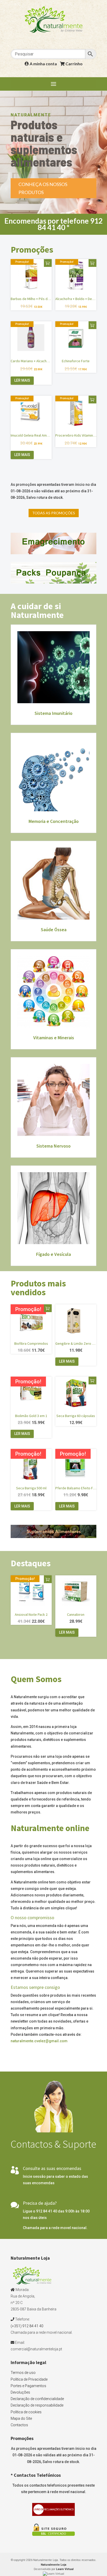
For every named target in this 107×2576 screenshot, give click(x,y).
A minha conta (43, 64)
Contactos (19, 2425)
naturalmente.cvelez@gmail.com (39, 2041)
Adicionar (48, 263)
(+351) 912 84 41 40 (27, 2326)
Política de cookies (26, 2412)
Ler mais (22, 380)
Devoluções (20, 2392)
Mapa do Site (21, 2418)
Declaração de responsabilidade (37, 2405)
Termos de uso (23, 2373)
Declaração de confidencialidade (37, 2399)
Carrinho (74, 64)
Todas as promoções (54, 513)
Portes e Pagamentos (28, 2386)
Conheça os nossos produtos (43, 188)
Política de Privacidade (29, 2379)
